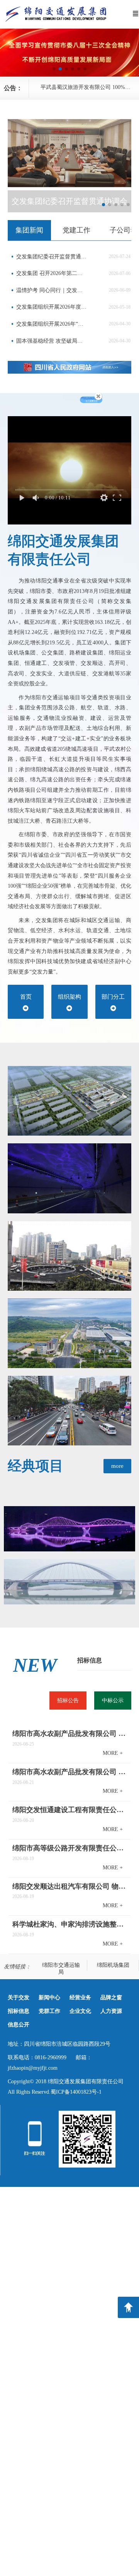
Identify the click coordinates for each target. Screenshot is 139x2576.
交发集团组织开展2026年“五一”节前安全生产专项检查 (52, 324)
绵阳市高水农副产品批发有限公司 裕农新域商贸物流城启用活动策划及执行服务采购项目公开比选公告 (70, 1772)
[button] (54, 69)
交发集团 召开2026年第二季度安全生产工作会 (52, 273)
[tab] (29, 230)
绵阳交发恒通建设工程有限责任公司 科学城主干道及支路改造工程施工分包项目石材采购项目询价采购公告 (70, 1810)
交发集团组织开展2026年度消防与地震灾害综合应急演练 (52, 307)
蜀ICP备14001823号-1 (76, 2092)
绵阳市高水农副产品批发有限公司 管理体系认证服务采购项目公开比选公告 (70, 1734)
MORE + (113, 1753)
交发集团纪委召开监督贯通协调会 (52, 257)
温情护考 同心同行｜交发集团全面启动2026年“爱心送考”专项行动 (52, 290)
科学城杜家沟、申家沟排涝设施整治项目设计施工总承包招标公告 (70, 1924)
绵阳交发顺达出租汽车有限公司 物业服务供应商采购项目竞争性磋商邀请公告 (70, 1886)
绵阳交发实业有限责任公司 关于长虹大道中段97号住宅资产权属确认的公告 (90, 87)
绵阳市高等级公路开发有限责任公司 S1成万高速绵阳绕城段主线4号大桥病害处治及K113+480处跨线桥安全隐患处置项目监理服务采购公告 (70, 1848)
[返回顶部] (128, 2307)
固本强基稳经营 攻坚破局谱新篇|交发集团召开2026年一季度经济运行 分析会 (52, 341)
